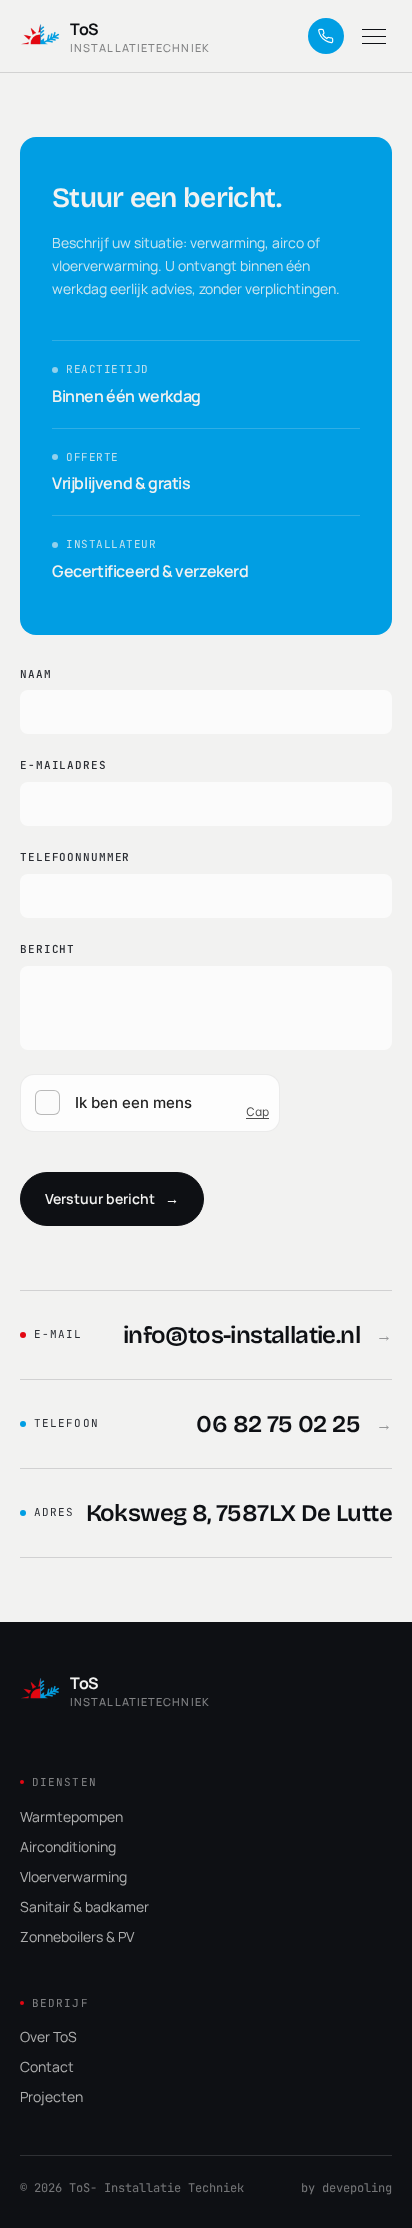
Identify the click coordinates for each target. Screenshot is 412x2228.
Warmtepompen (71, 1816)
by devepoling (346, 2188)
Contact (47, 2066)
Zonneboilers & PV (77, 1936)
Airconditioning (68, 1846)
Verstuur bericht (112, 1198)
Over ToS (48, 2036)
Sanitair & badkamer (84, 1906)
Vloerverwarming (73, 1876)
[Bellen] (326, 36)
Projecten (51, 2096)
